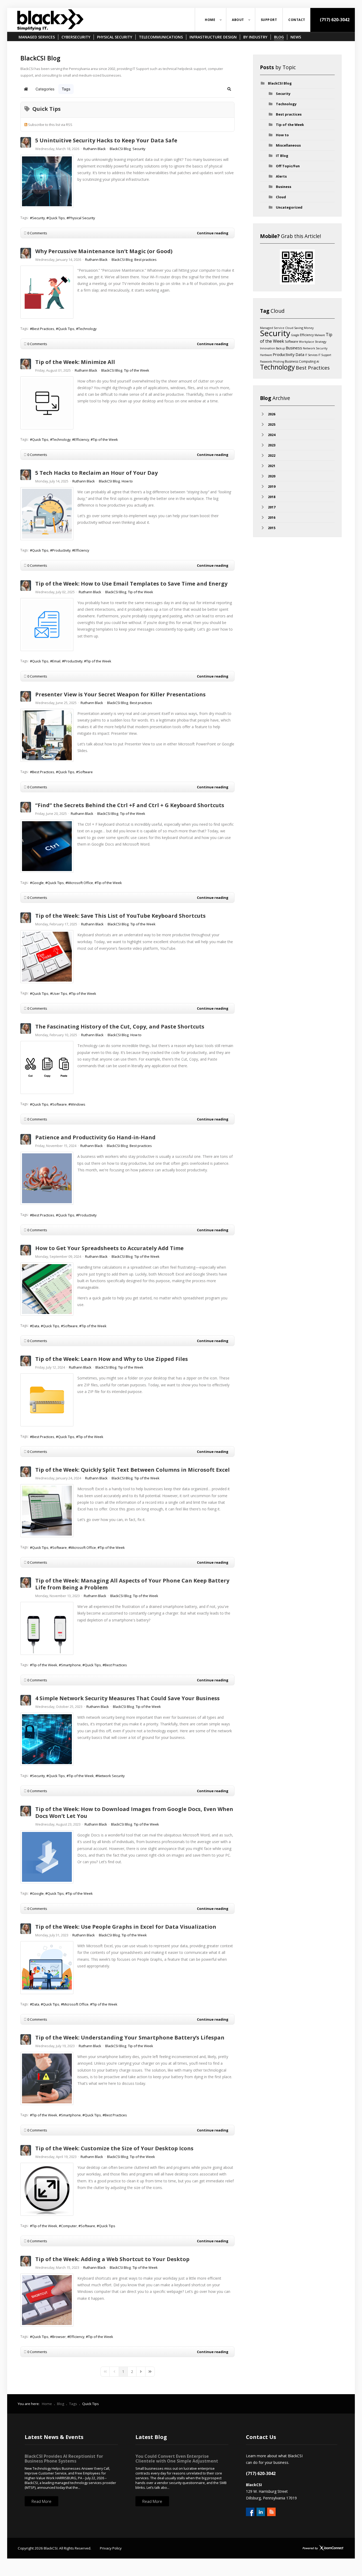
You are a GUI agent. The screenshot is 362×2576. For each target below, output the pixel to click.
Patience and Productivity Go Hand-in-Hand (95, 1137)
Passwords (266, 362)
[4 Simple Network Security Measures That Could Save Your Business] (47, 1739)
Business (284, 187)
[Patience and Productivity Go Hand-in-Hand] (47, 1178)
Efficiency (82, 439)
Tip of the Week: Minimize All (75, 362)
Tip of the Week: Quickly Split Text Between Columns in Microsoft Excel (133, 1470)
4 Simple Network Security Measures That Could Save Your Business (127, 1698)
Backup (280, 348)
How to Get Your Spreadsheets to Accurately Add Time (109, 1248)
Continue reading (213, 233)
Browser (59, 2337)
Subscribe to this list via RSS (50, 125)
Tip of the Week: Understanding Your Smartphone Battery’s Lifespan (130, 2037)
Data (36, 1326)
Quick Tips (57, 218)
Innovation (268, 348)
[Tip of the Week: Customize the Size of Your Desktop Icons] (47, 2189)
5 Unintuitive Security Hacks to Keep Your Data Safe (106, 140)
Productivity (61, 550)
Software (85, 772)
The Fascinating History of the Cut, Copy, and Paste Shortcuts (120, 1027)
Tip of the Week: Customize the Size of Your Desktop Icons (114, 2148)
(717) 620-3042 (334, 20)
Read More (41, 2501)
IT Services (311, 355)
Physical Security (82, 218)
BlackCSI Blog (120, 149)
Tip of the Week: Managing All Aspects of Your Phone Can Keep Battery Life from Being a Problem (132, 1584)
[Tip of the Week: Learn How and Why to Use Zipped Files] (47, 1400)
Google (38, 883)
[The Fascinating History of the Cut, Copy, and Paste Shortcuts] (47, 1067)
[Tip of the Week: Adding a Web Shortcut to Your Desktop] (47, 2300)
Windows (78, 1104)
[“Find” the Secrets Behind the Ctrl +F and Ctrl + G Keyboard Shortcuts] (47, 846)
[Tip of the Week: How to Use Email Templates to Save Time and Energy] (47, 625)
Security (139, 149)
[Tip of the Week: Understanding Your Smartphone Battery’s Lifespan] (47, 2078)
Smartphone (71, 1665)
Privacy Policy (111, 2548)
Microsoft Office (80, 883)
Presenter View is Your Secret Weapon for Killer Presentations (120, 694)
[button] (229, 89)
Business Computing (300, 361)
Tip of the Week (137, 370)
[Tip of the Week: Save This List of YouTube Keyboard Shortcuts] (47, 957)
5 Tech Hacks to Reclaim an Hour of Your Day (96, 473)
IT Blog (282, 156)
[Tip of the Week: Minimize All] (47, 403)
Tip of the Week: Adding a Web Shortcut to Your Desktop (112, 2259)
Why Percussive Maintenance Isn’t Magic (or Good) (104, 251)
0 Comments (37, 233)
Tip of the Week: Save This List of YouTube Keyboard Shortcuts (120, 916)
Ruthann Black (94, 149)
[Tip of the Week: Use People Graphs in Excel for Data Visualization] (47, 1968)
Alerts (281, 176)
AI (318, 361)
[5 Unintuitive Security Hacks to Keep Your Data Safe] (47, 181)
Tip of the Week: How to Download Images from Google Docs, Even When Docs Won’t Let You (134, 1812)
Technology (87, 329)
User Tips (60, 994)
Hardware (266, 355)
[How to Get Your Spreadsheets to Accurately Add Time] (47, 1289)
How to (127, 481)
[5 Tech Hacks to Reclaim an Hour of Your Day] (47, 514)
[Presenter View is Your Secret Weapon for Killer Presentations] (47, 735)
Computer (69, 2226)
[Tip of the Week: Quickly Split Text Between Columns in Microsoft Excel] (47, 1511)
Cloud (281, 197)
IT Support (325, 355)
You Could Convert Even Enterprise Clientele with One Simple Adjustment (177, 2459)
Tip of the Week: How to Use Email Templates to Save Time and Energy (131, 584)
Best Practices (43, 329)
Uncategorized (289, 207)
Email (56, 661)
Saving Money (304, 328)
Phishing (279, 362)
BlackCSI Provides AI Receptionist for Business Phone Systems (64, 2459)
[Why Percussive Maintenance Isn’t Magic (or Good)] (47, 292)
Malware (320, 335)
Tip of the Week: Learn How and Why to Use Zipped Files (112, 1359)
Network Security (111, 1776)
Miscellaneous (288, 145)
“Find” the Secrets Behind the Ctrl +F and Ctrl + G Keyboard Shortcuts (130, 805)
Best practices (145, 260)
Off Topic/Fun (288, 166)
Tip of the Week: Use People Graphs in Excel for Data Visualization (126, 1927)
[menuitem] (211, 20)
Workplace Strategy (313, 342)
